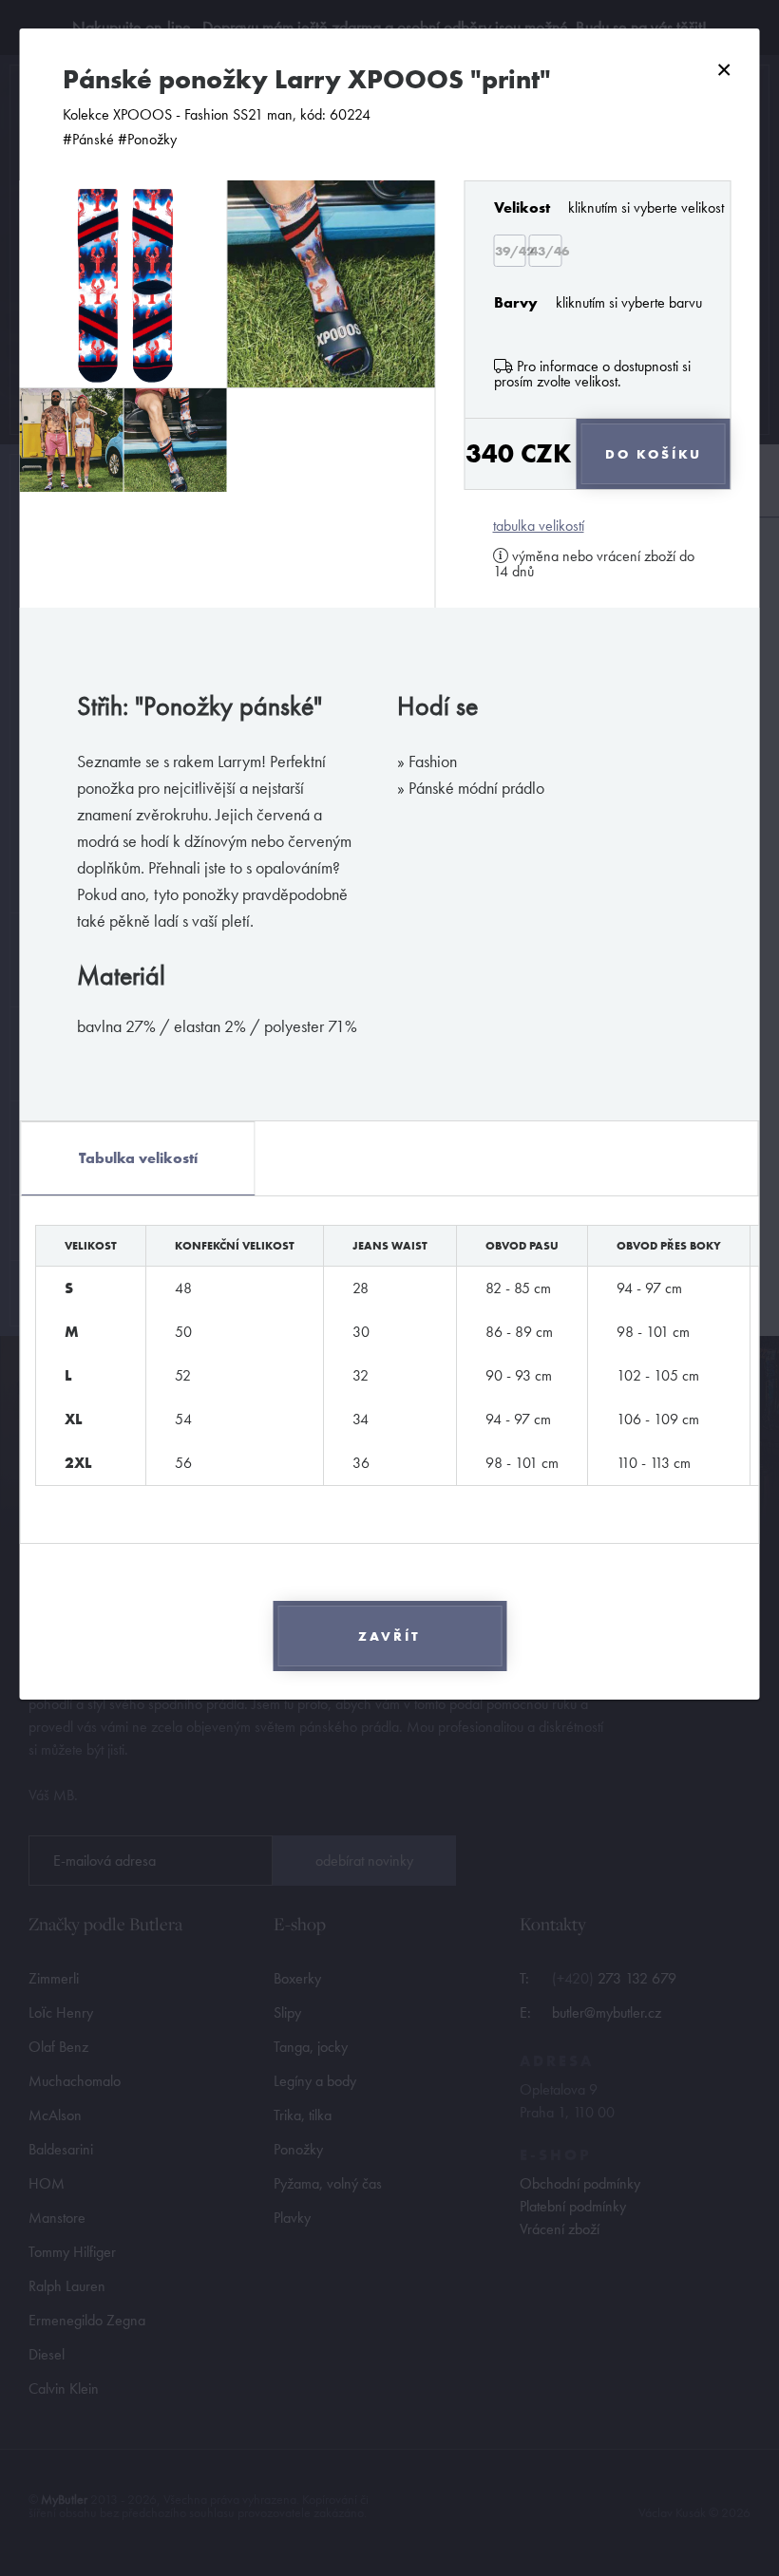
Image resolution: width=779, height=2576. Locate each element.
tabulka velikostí (539, 526)
